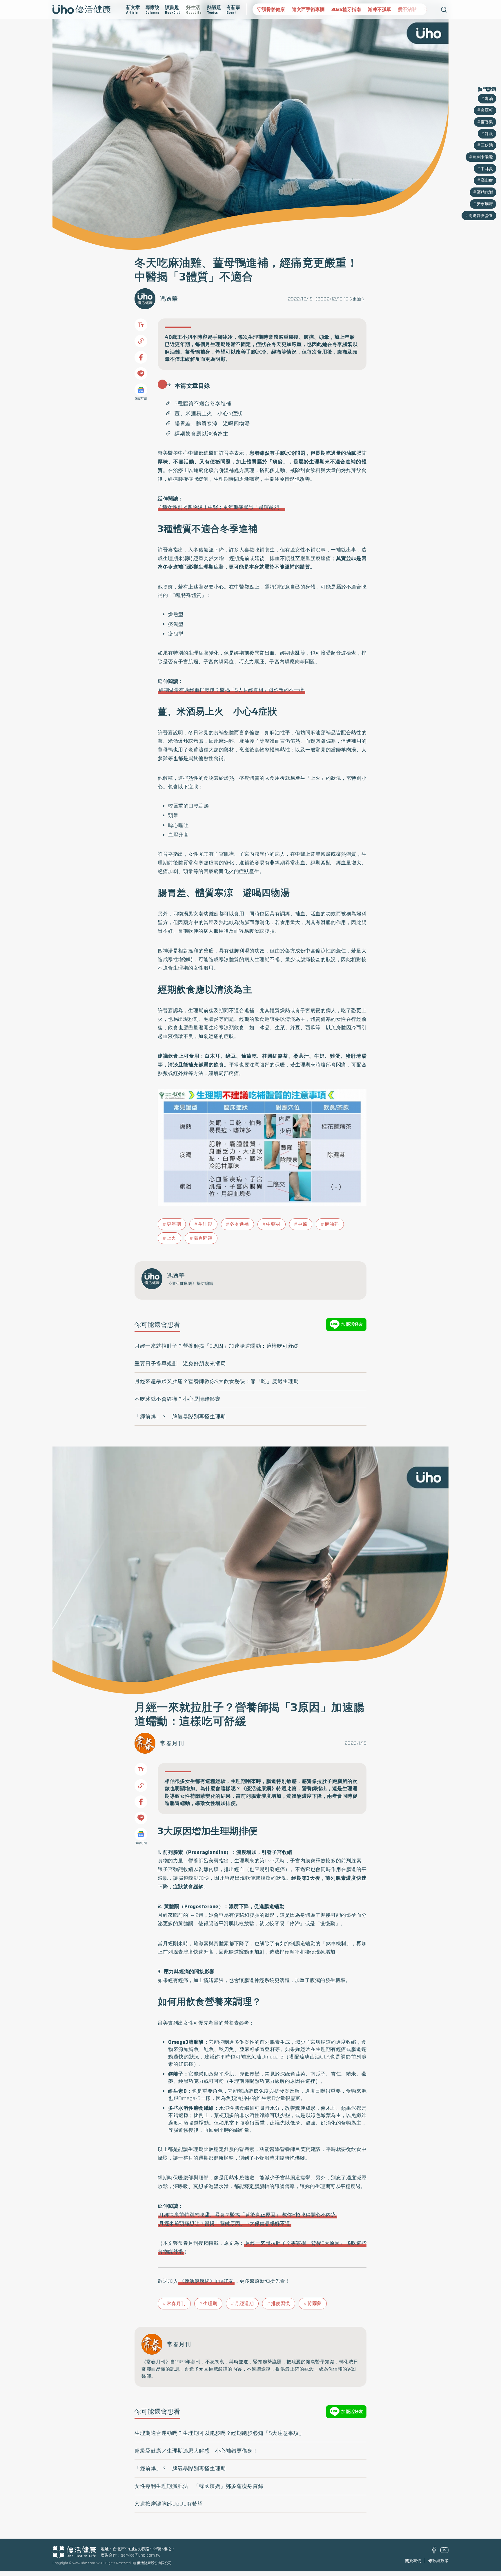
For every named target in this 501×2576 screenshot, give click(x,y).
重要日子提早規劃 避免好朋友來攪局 (180, 1364)
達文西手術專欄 (273, 9)
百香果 (487, 122)
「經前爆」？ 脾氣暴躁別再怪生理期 (180, 1417)
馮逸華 (169, 299)
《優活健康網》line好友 (206, 2281)
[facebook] (434, 2552)
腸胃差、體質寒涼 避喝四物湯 (212, 424)
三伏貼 (487, 145)
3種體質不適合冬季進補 (203, 403)
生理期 (206, 1224)
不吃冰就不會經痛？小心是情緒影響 (177, 1399)
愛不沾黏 (373, 9)
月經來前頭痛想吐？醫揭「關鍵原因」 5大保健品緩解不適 (225, 2223)
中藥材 (273, 1224)
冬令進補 (239, 1224)
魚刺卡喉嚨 (483, 157)
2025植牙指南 (311, 9)
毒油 (489, 99)
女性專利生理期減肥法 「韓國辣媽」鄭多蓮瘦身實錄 (199, 2486)
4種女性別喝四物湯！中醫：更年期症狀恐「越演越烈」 (222, 507)
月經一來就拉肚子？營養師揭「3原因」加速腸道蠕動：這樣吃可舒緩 (217, 1346)
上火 (171, 1238)
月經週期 (244, 2303)
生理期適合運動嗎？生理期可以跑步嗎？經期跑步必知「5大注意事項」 (219, 2433)
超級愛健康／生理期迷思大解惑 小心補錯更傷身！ (196, 2451)
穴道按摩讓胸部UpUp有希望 (169, 2504)
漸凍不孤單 (345, 9)
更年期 (174, 1224)
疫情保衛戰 (426, 9)
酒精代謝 (485, 192)
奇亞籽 (487, 110)
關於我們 (413, 2561)
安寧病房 (485, 204)
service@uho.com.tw (141, 2555)
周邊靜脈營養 (481, 216)
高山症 (487, 180)
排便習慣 (281, 2303)
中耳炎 (487, 169)
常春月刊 (172, 1743)
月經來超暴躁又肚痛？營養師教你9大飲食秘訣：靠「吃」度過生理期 (217, 1381)
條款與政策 (438, 2561)
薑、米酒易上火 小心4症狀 (209, 413)
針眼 (489, 134)
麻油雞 (332, 1224)
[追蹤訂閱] (141, 390)
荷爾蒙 (315, 2303)
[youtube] (444, 2551)
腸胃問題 (203, 1238)
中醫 (303, 1224)
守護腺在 (398, 9)
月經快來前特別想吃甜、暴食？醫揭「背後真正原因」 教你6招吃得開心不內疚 (247, 2215)
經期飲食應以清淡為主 (201, 434)
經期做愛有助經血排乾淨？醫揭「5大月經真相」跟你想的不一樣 (232, 690)
